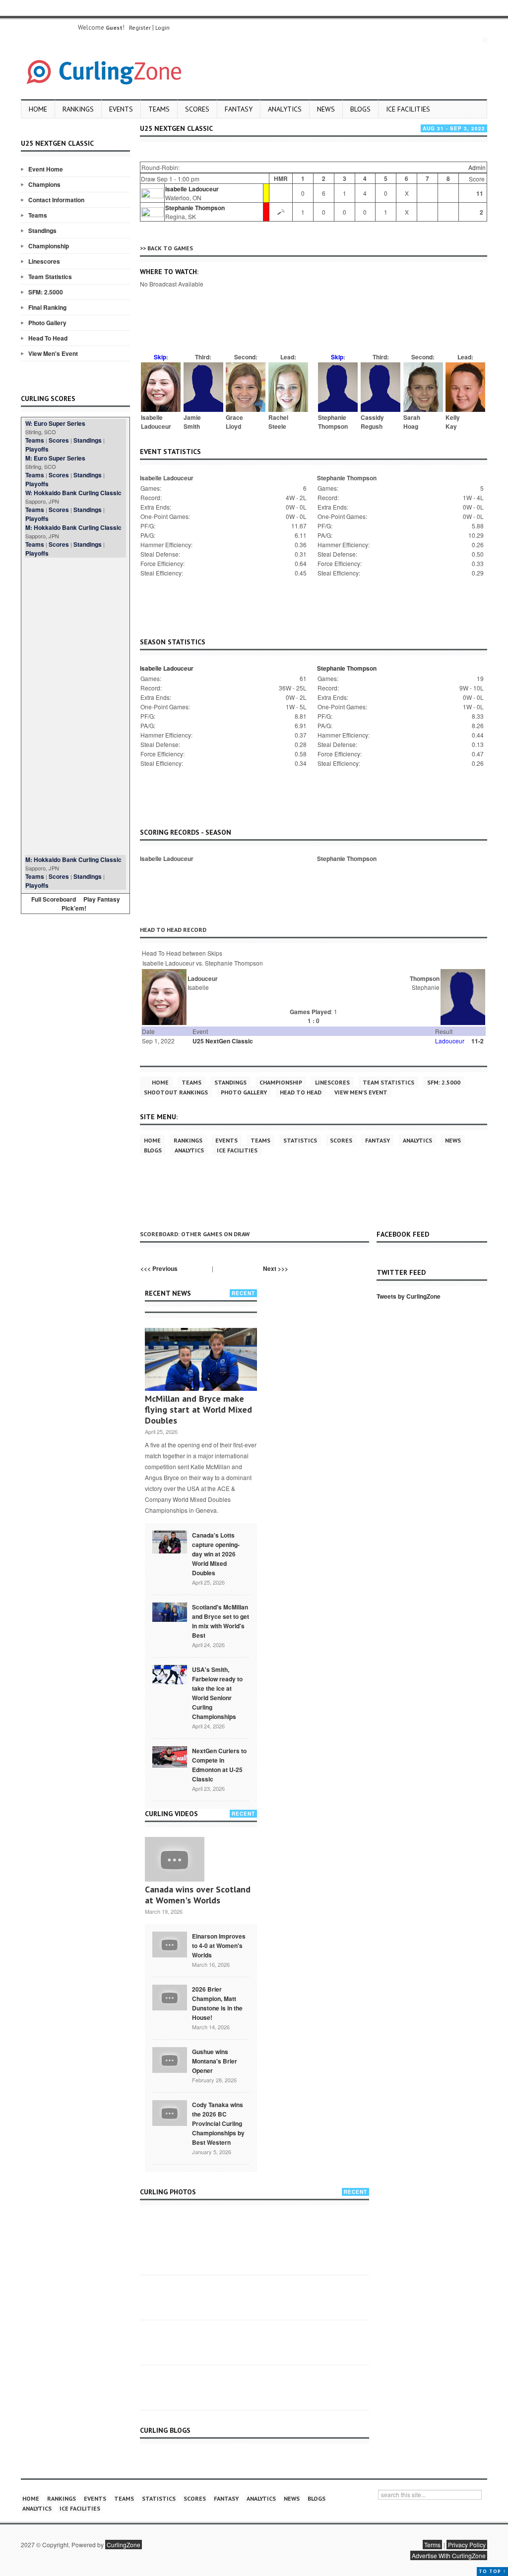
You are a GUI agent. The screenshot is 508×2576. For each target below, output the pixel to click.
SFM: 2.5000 (46, 292)
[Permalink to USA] (170, 1674)
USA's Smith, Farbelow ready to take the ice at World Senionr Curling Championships (217, 1693)
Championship (49, 246)
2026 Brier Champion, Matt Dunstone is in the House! (217, 2003)
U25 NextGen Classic (223, 1041)
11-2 (477, 1041)
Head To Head (48, 338)
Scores (197, 109)
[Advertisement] (75, 706)
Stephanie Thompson (195, 208)
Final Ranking (47, 307)
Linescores (44, 261)
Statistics (300, 1140)
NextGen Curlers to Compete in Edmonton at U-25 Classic (219, 1765)
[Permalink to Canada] (170, 1541)
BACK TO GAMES (170, 248)
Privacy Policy (467, 2545)
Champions (44, 184)
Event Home (46, 169)
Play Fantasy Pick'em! (91, 904)
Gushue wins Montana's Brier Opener (215, 2061)
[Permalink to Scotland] (170, 1611)
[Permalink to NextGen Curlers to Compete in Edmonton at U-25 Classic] (170, 1756)
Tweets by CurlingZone (409, 1296)
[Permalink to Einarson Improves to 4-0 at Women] (170, 1944)
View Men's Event (53, 353)
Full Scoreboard (54, 899)
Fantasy (239, 109)
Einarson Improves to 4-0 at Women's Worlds (219, 1946)
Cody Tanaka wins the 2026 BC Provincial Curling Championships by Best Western (218, 2123)
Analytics (285, 109)
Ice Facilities (408, 109)
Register (140, 28)
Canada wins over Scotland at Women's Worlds (198, 1895)
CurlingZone (124, 2545)
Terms (432, 2545)
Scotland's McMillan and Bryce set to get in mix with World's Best (221, 1621)
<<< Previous (159, 1268)
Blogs (360, 109)
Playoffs (37, 449)
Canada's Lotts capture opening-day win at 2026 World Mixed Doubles (216, 1554)
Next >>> (276, 1268)
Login (162, 28)
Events (121, 109)
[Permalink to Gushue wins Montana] (170, 2059)
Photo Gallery (47, 323)
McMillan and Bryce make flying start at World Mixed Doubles (198, 1409)
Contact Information (56, 200)
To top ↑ (492, 2571)
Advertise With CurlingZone (449, 2555)
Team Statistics (50, 277)
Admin (477, 167)
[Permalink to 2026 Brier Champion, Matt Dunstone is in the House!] (170, 1997)
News (326, 109)
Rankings (78, 109)
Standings (42, 230)
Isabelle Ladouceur (192, 189)
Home (38, 109)
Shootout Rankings (176, 1092)
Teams (159, 109)
